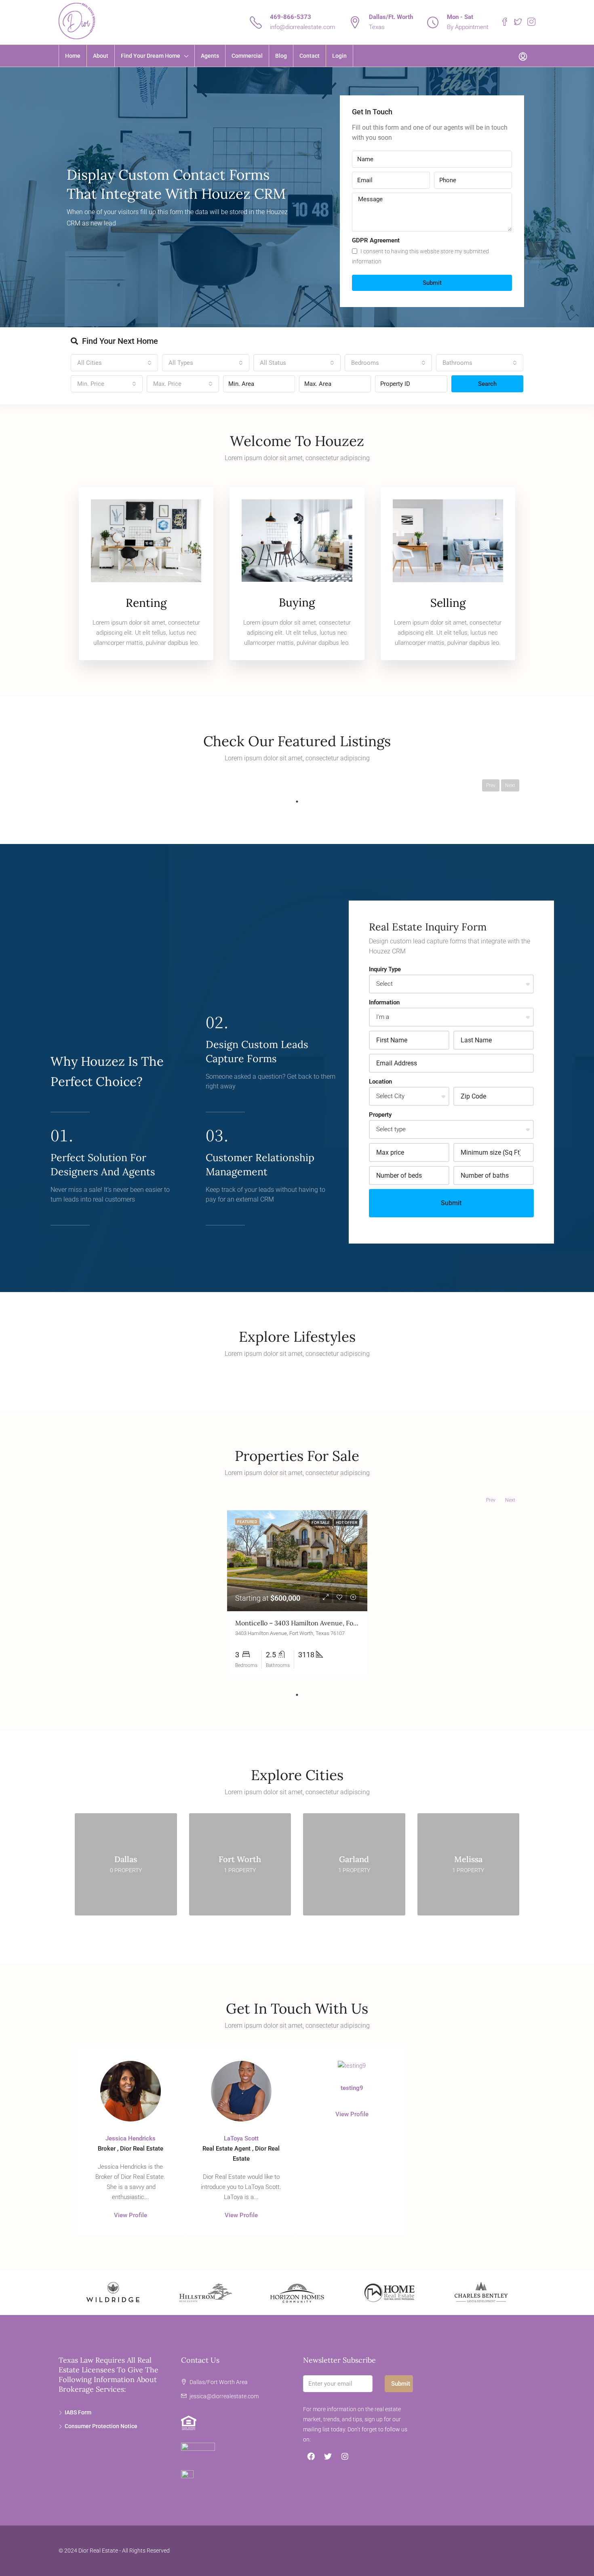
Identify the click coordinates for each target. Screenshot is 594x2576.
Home (73, 56)
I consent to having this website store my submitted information (420, 256)
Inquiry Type (385, 969)
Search (487, 384)
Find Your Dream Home (151, 56)
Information (384, 1002)
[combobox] (114, 363)
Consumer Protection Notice (101, 2426)
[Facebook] (311, 2456)
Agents (210, 56)
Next (510, 785)
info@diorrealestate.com (302, 27)
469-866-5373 (291, 17)
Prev (491, 785)
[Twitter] (328, 2456)
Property (380, 1115)
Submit (432, 283)
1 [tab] (297, 802)
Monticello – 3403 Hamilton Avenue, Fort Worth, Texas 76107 (326, 1623)
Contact (310, 56)
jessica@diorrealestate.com (224, 2396)
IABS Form (78, 2412)
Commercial (247, 56)
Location (380, 1082)
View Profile (131, 2215)
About (101, 56)
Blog (281, 56)
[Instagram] (345, 2456)
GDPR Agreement (376, 240)
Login (339, 56)
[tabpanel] (297, 1593)
